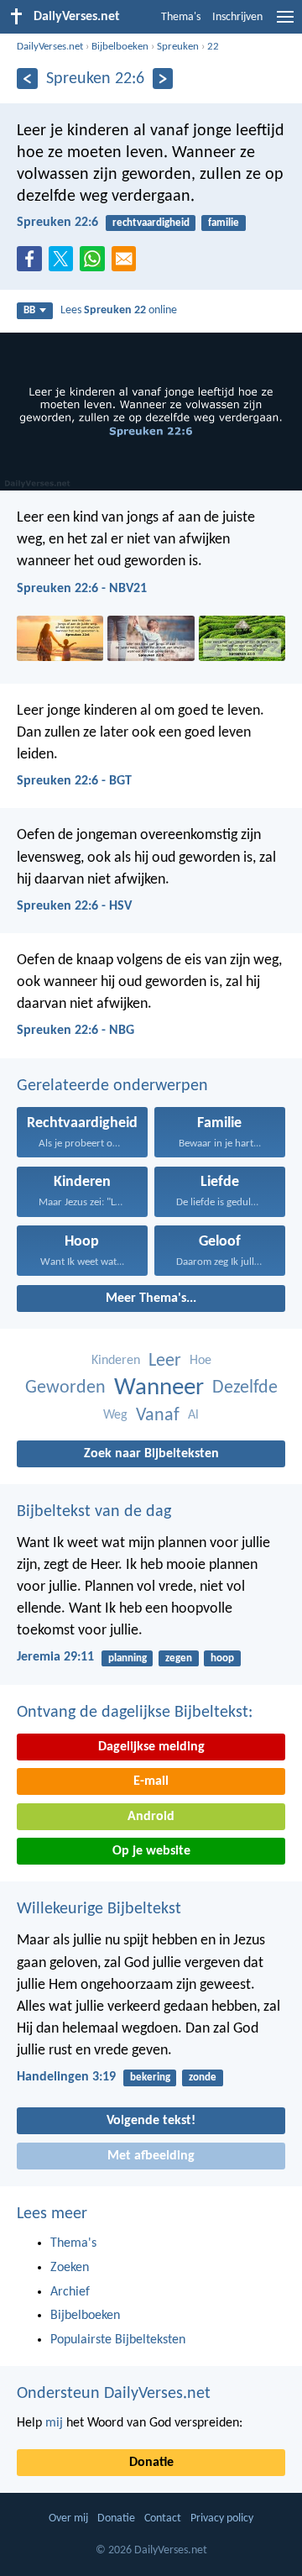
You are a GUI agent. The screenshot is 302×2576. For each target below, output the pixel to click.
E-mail (151, 1781)
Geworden (65, 1388)
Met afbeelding (151, 2156)
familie (224, 223)
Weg (115, 1415)
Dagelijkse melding (151, 1747)
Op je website (151, 1851)
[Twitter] (65, 264)
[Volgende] (163, 79)
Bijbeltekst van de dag (94, 1512)
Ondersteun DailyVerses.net (114, 2394)
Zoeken (70, 2268)
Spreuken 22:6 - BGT (74, 781)
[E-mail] (128, 264)
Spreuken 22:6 (57, 223)
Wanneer (159, 1388)
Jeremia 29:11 (55, 1657)
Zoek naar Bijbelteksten (151, 1454)
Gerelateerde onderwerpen (112, 1086)
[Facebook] (33, 264)
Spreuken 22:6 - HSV (74, 906)
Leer (165, 1361)
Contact (163, 2518)
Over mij (68, 2518)
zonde (203, 2078)
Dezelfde (245, 1388)
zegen (179, 1658)
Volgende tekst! (151, 2121)
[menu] (285, 24)
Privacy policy (222, 2518)
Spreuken (178, 47)
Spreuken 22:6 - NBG (75, 1031)
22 (213, 47)
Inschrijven (237, 17)
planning (128, 1658)
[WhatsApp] (96, 260)
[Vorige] (27, 79)
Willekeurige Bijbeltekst (99, 1909)
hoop (222, 1658)
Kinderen (116, 1361)
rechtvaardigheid (151, 223)
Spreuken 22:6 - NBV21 (82, 589)
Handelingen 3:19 (66, 2077)
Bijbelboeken (120, 47)
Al (193, 1415)
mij (54, 2423)
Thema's (181, 17)
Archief (70, 2292)
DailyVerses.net (50, 47)
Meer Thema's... (151, 1298)
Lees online (119, 310)
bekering (150, 2078)
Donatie (151, 2463)
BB (29, 310)
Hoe (200, 1361)
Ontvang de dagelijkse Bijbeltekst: (135, 1713)
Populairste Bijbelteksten (118, 2340)
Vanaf (158, 1416)
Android (151, 1817)
